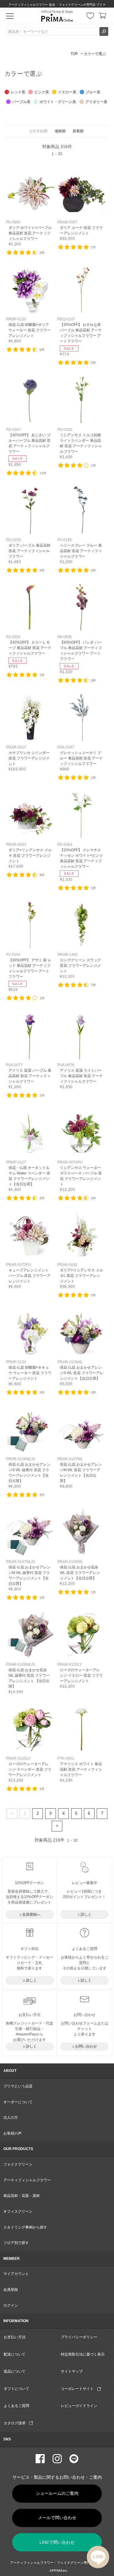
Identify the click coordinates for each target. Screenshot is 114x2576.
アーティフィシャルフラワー (27, 2180)
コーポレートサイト (79, 2389)
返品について (15, 2371)
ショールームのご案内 (57, 2493)
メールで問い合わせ (57, 2518)
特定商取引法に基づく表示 (83, 2354)
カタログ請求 (16, 2423)
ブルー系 (93, 92)
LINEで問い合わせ (57, 2542)
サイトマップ (72, 2371)
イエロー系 (67, 92)
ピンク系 (42, 92)
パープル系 (21, 102)
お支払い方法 (15, 2337)
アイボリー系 (96, 102)
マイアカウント (16, 2274)
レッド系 (18, 92)
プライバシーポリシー (79, 2337)
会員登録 (11, 2290)
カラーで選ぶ (95, 54)
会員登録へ (31, 1914)
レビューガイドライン (79, 2406)
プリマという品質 (18, 2086)
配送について (15, 2354)
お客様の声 (12, 2133)
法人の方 (11, 2118)
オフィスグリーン (18, 2211)
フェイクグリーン (18, 2164)
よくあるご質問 (16, 2406)
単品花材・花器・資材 (22, 2196)
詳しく (86, 1914)
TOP (74, 54)
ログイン (11, 2305)
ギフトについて (16, 2389)
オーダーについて (18, 2102)
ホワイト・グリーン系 (58, 102)
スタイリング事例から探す (25, 2227)
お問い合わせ (86, 2046)
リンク (30, 207)
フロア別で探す (16, 2243)
